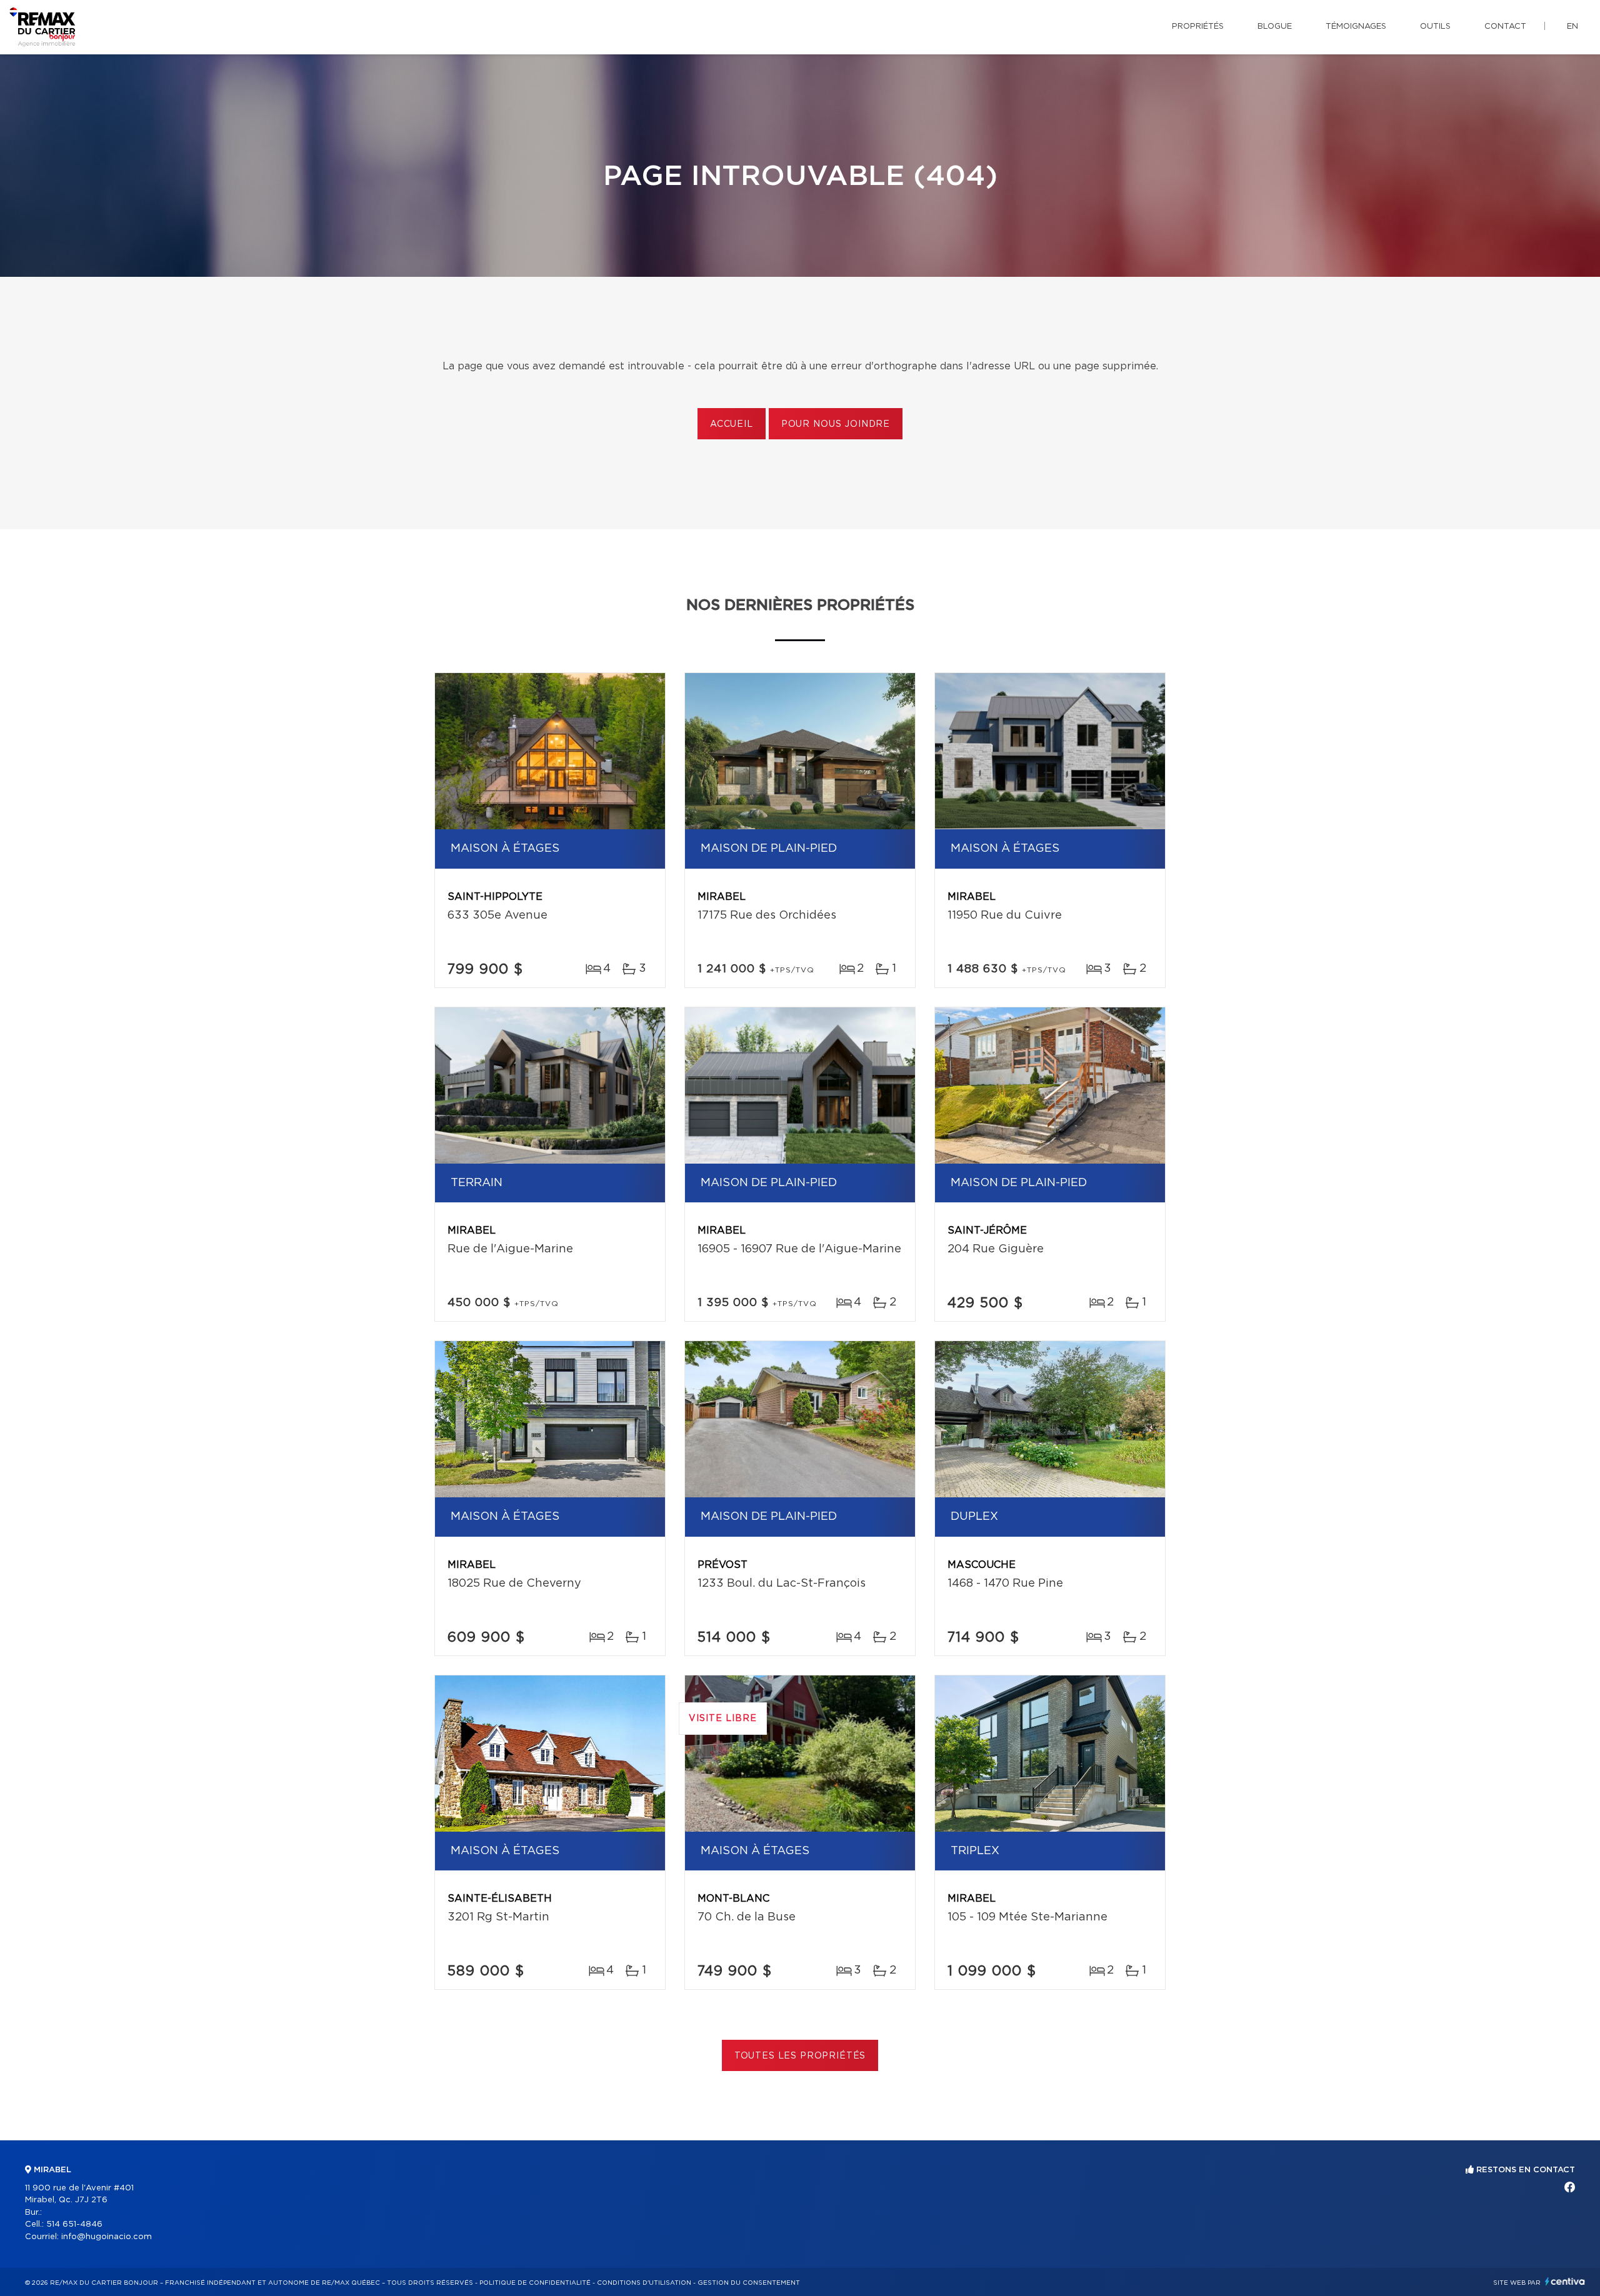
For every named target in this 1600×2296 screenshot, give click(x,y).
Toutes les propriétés (800, 2056)
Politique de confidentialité (535, 2283)
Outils (1435, 27)
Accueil (732, 424)
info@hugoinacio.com (107, 2237)
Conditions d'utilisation (644, 2283)
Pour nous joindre (836, 424)
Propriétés (1198, 27)
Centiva (1565, 2281)
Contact (1505, 27)
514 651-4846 (74, 2224)
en (1572, 27)
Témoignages (1356, 27)
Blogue (1275, 27)
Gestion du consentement (749, 2283)
